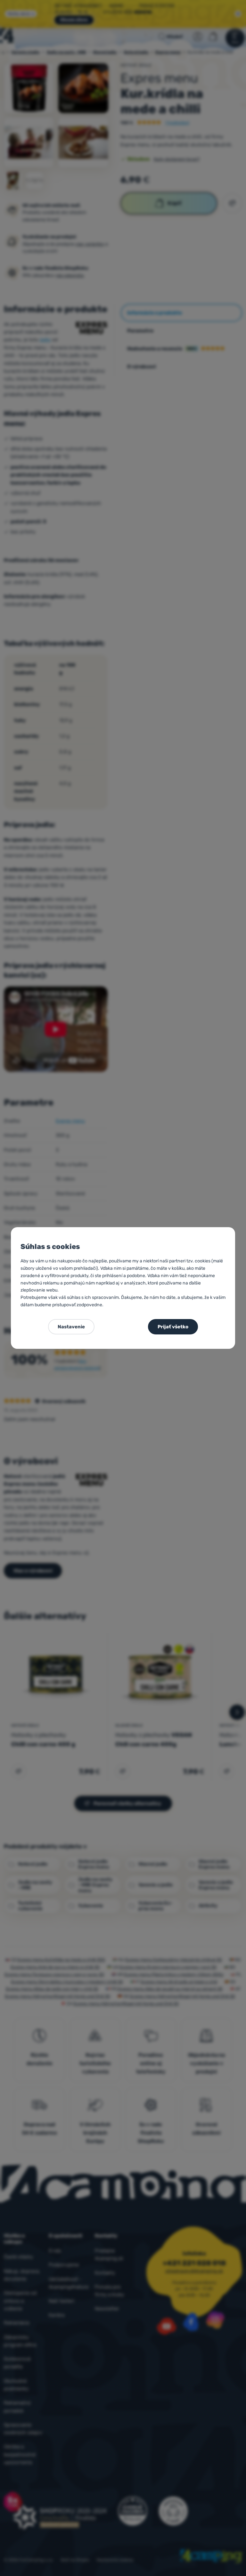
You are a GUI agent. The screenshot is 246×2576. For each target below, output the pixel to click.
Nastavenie (71, 1327)
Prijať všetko (173, 1327)
